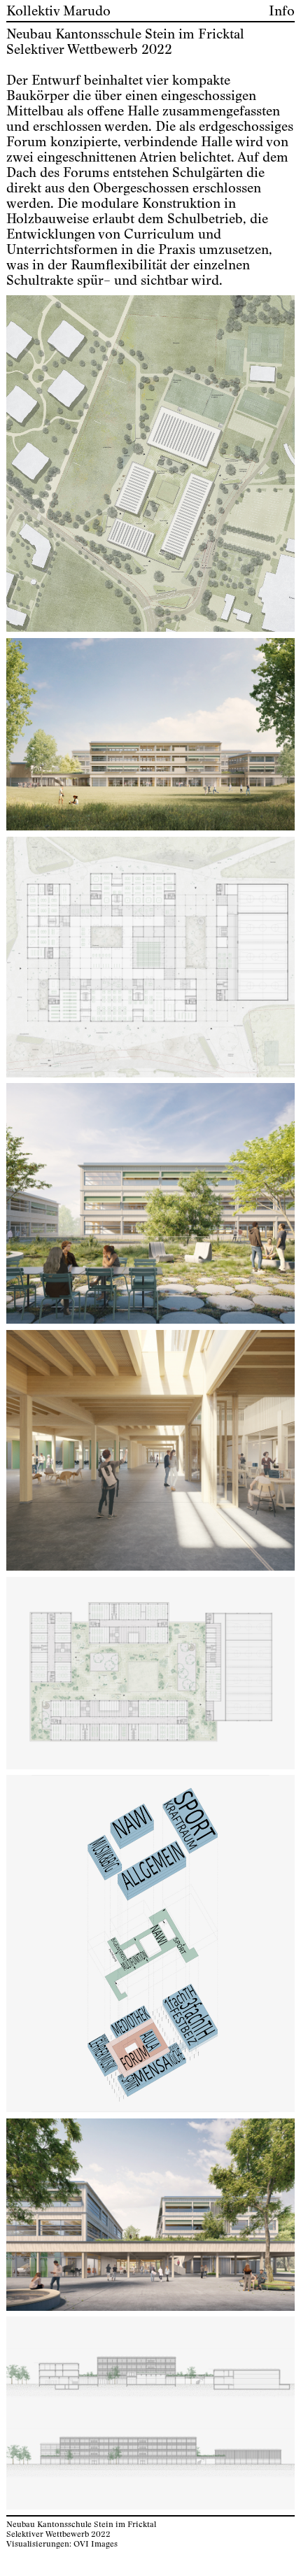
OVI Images (96, 2544)
